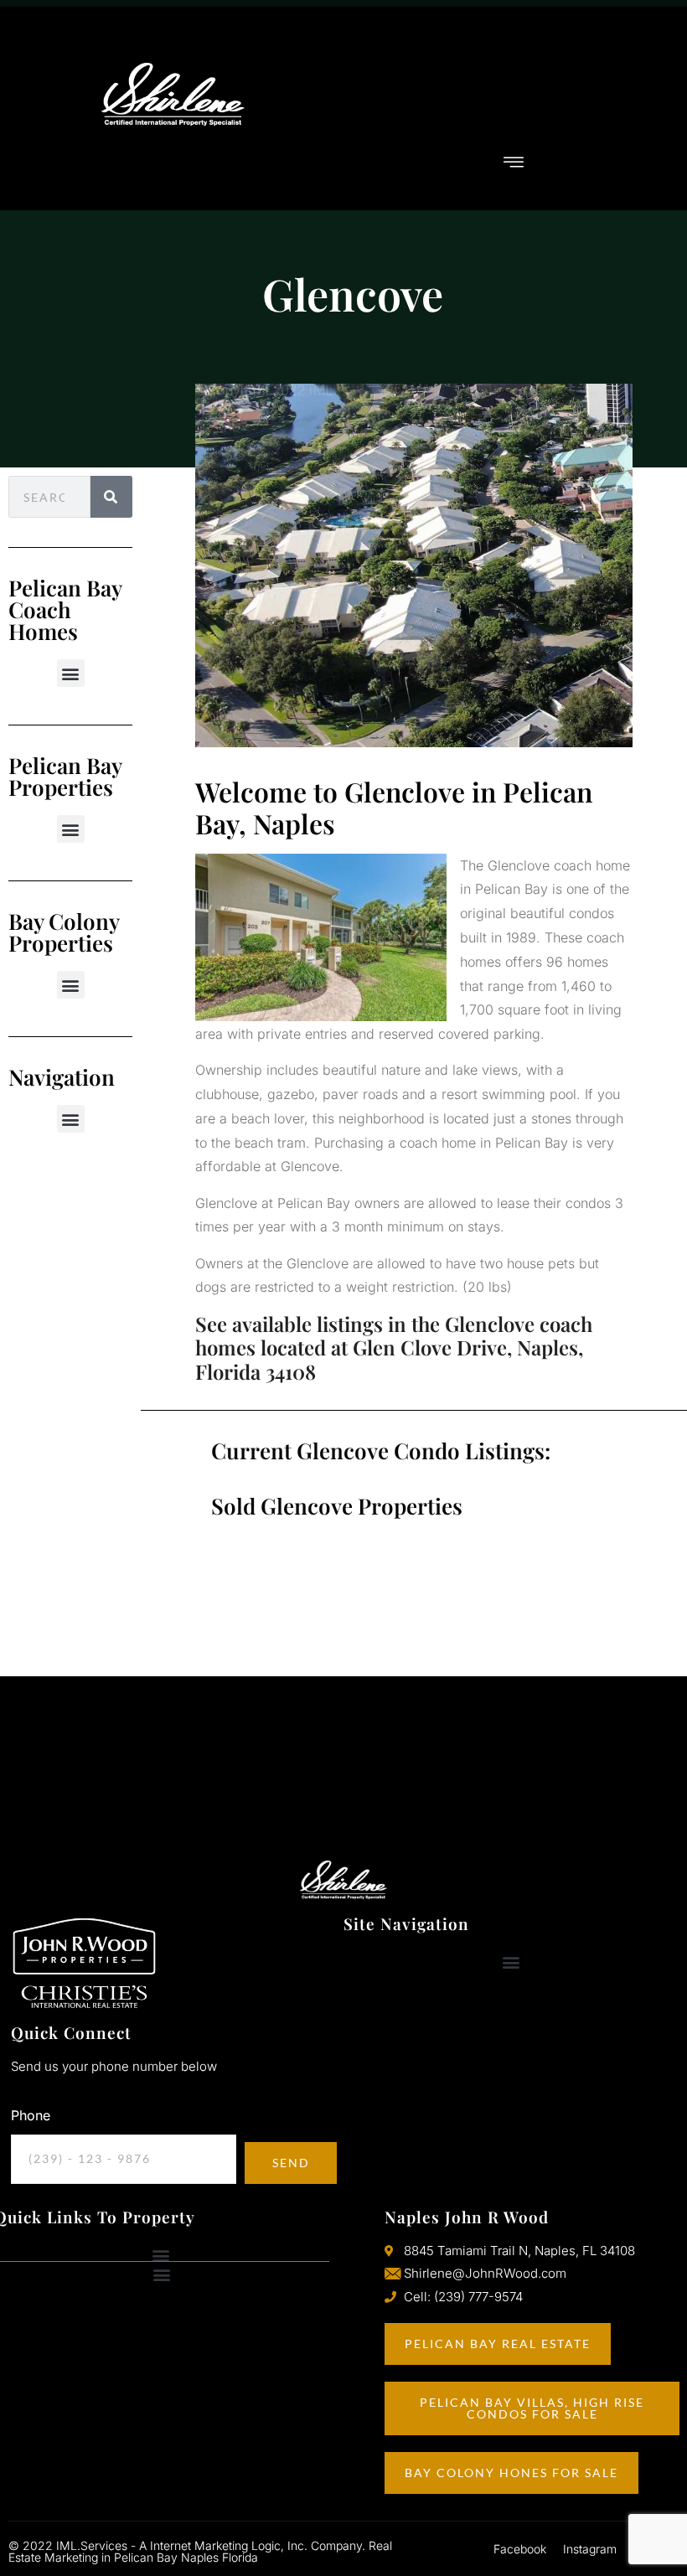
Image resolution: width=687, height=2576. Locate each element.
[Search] (111, 497)
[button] (71, 673)
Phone (31, 2115)
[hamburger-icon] (514, 163)
